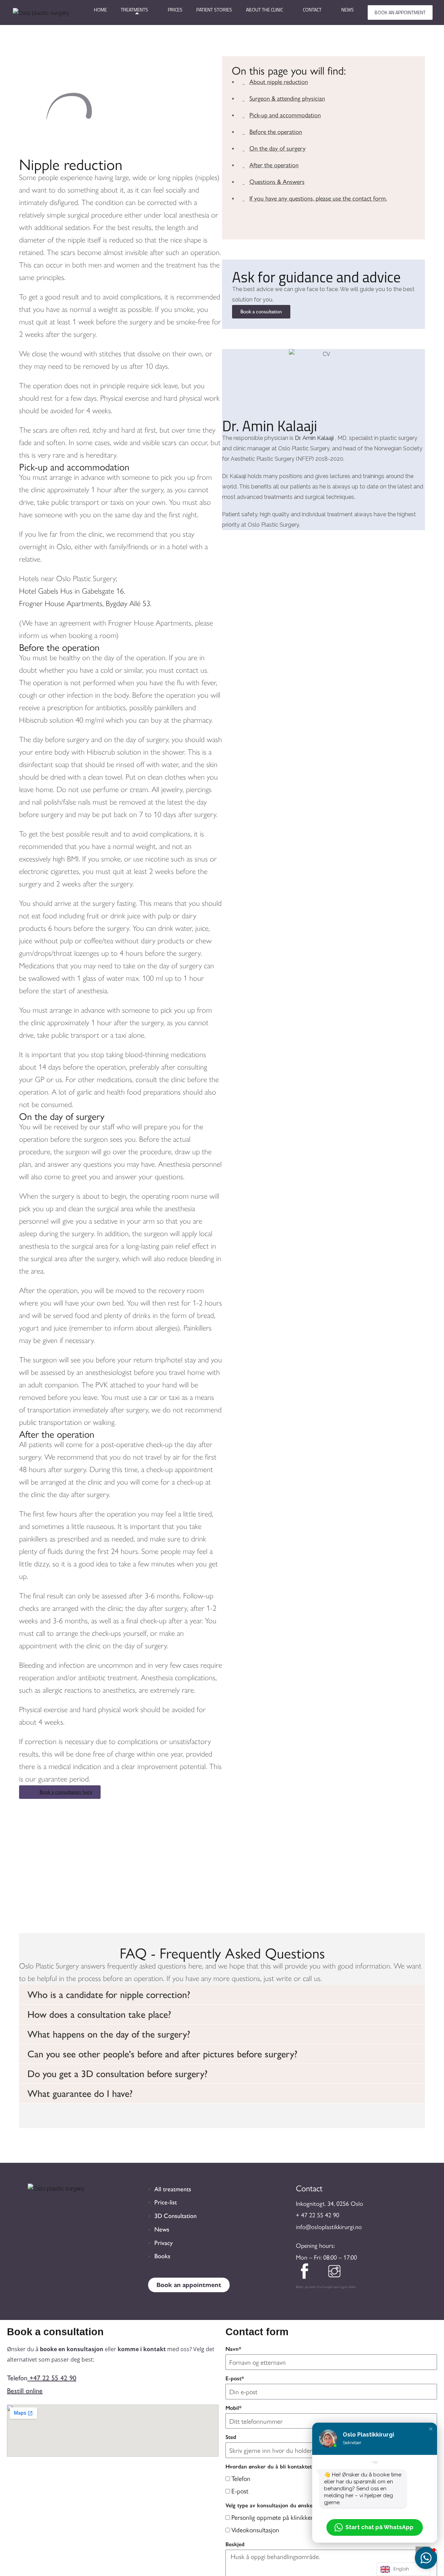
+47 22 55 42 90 (53, 2378)
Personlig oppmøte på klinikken (273, 2517)
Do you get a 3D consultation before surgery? (117, 2074)
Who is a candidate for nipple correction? (109, 1995)
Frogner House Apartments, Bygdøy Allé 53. (85, 603)
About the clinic (264, 10)
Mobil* (233, 2408)
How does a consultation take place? (99, 2014)
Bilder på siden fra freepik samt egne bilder (326, 2287)
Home (100, 10)
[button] (222, 1995)
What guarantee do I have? (80, 2093)
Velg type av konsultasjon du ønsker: (271, 2505)
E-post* (235, 2378)
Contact (312, 10)
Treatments (134, 10)
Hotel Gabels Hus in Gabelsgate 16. (72, 591)
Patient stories (214, 10)
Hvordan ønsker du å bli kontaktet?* (271, 2467)
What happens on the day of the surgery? (109, 2034)
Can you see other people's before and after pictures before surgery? (162, 2054)
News (348, 10)
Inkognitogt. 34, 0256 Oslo (330, 2203)
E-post (240, 2491)
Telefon (241, 2478)
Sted (231, 2437)
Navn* (233, 2349)
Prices (175, 10)
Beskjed (235, 2544)
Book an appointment (400, 12)
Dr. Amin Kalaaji (270, 426)
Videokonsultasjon (255, 2530)
